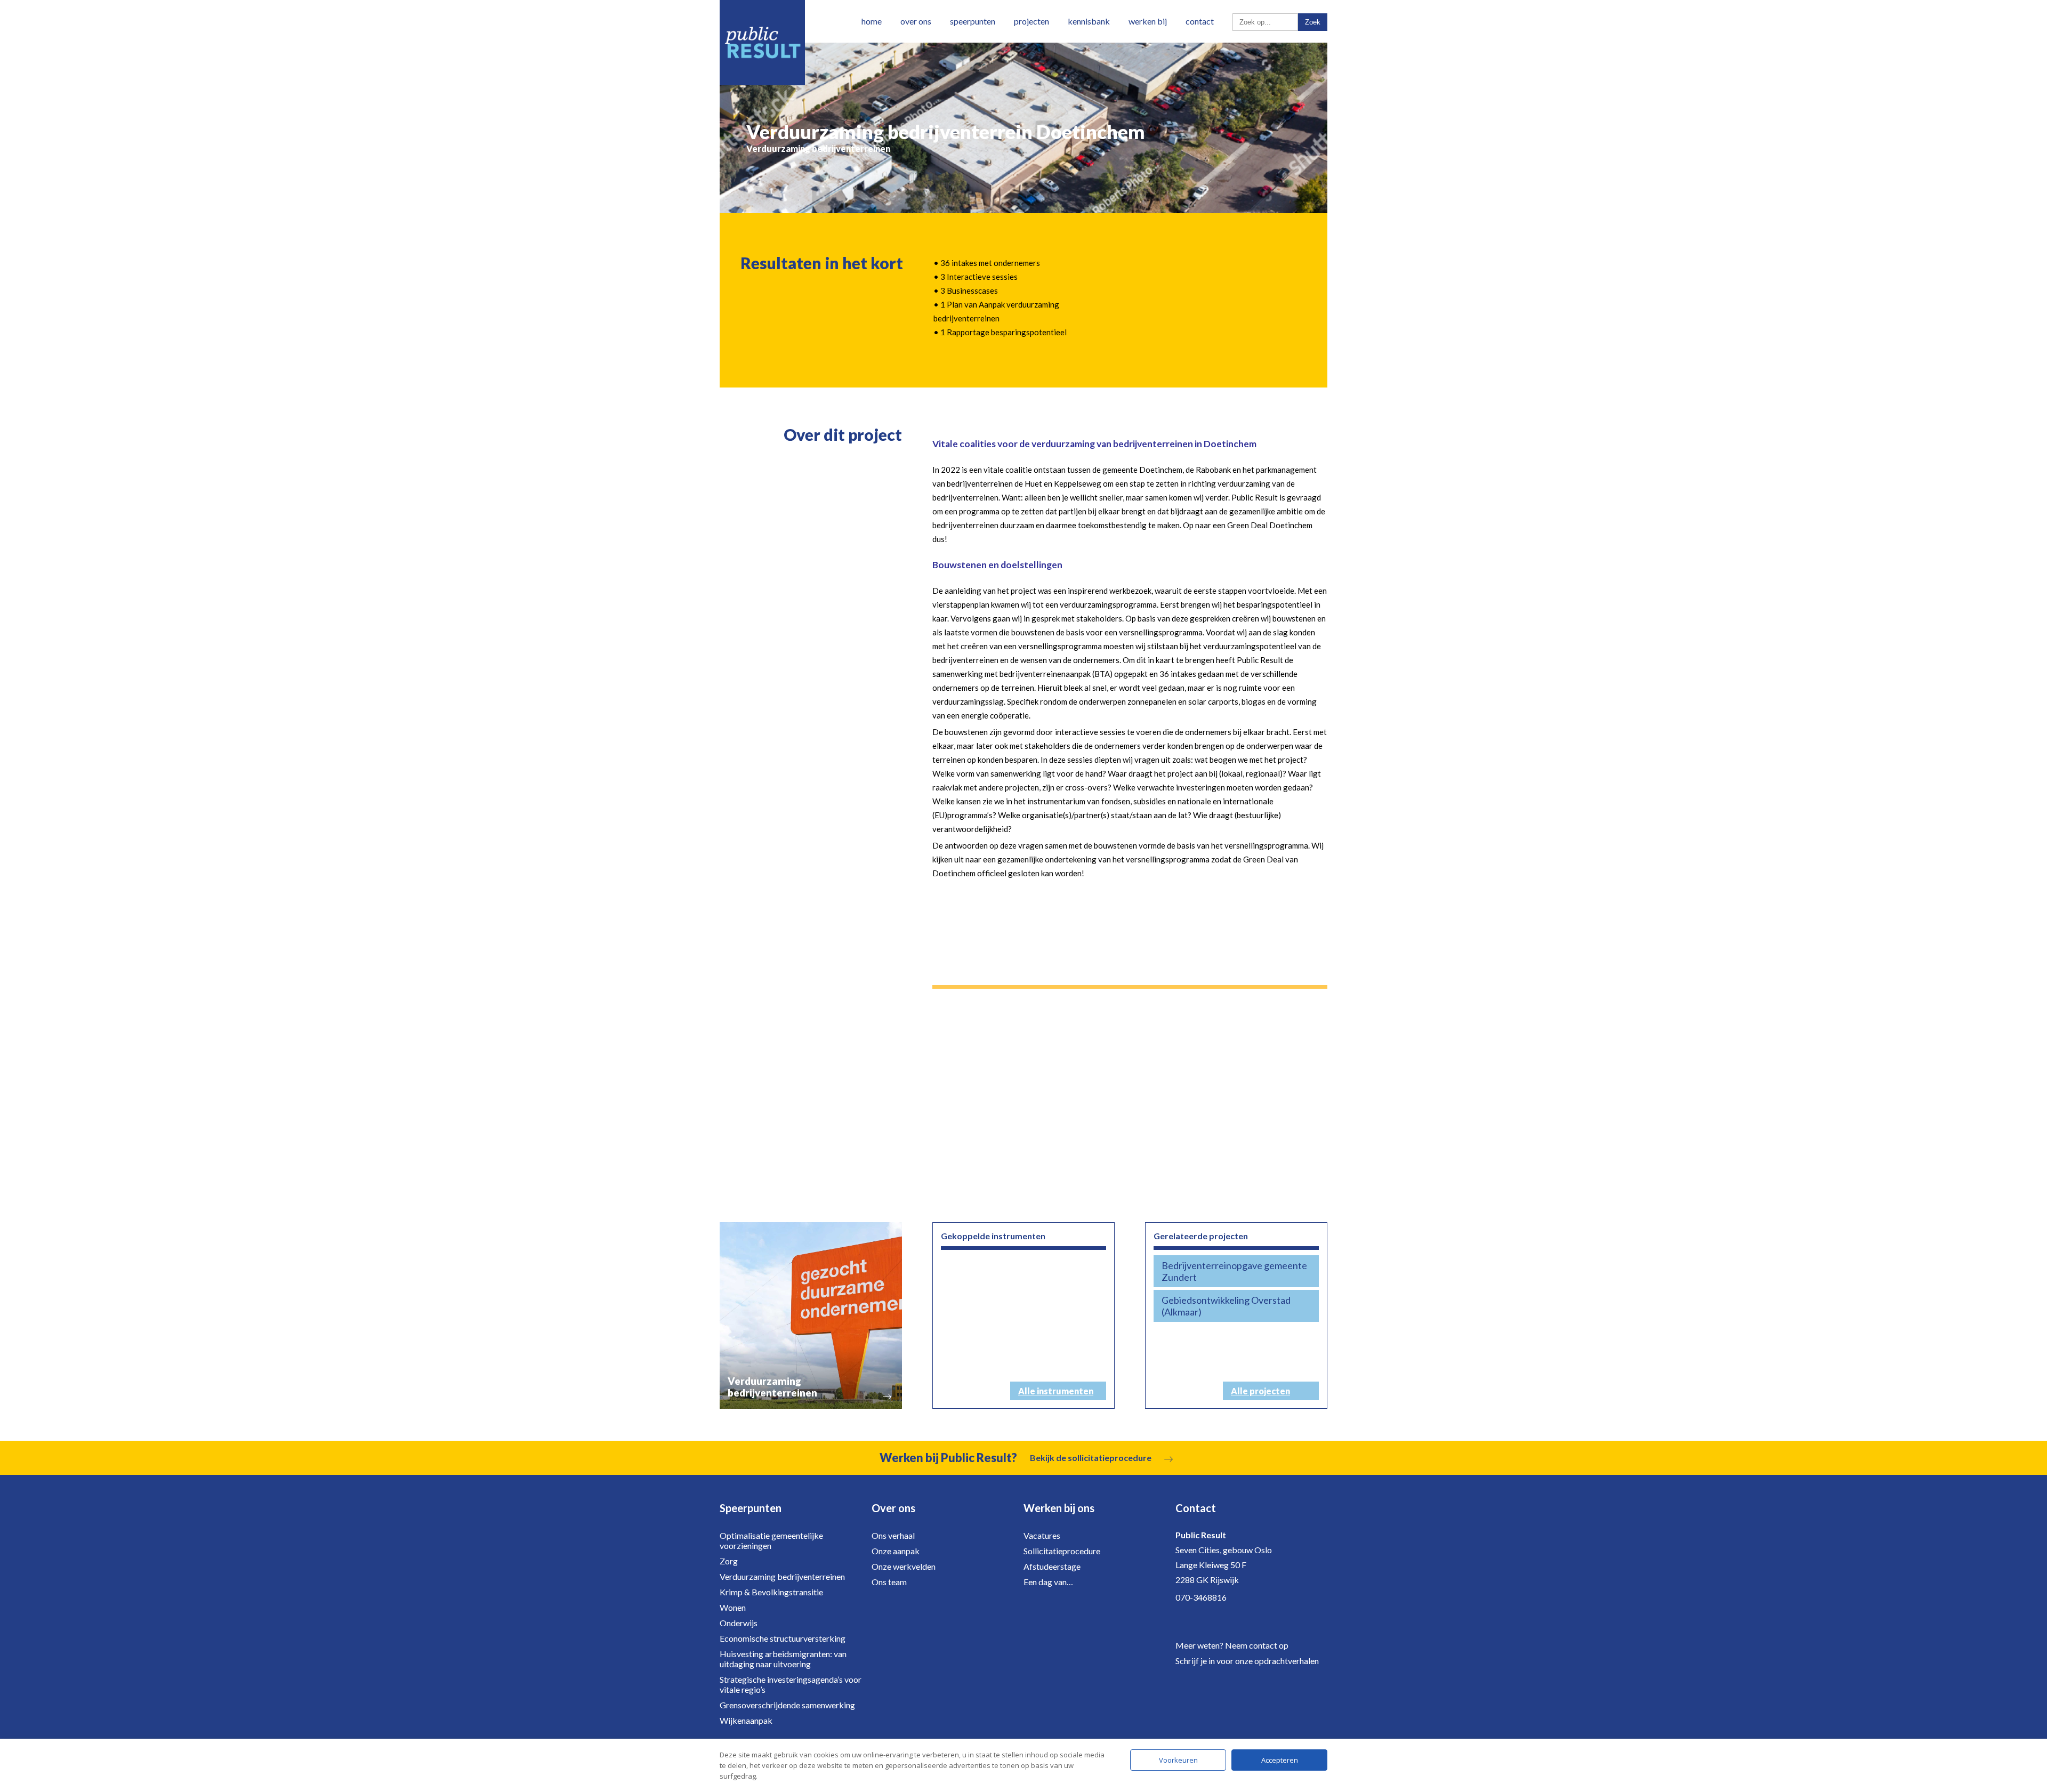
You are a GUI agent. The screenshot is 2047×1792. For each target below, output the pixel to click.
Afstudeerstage (1052, 1566)
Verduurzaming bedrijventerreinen (782, 1576)
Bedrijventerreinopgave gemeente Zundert (1234, 1271)
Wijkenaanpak (746, 1720)
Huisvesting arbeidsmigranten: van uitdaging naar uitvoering (783, 1659)
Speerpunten (973, 21)
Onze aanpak (896, 1551)
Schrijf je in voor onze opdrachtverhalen (1247, 1661)
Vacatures (1042, 1535)
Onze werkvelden (904, 1566)
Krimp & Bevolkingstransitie (771, 1592)
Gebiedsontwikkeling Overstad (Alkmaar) (1226, 1306)
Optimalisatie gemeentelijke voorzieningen (771, 1540)
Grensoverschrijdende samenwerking (787, 1705)
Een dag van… (1048, 1582)
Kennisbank (1089, 21)
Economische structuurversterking (783, 1638)
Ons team (889, 1582)
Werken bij (1148, 21)
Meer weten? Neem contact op (1232, 1645)
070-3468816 (1201, 1597)
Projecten (1031, 21)
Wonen (733, 1607)
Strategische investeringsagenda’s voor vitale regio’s (791, 1684)
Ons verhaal (893, 1535)
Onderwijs (739, 1623)
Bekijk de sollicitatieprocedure (1091, 1458)
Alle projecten (1260, 1391)
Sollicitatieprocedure (1062, 1551)
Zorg (729, 1561)
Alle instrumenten (1056, 1391)
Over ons (916, 21)
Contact (1200, 21)
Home (872, 21)
